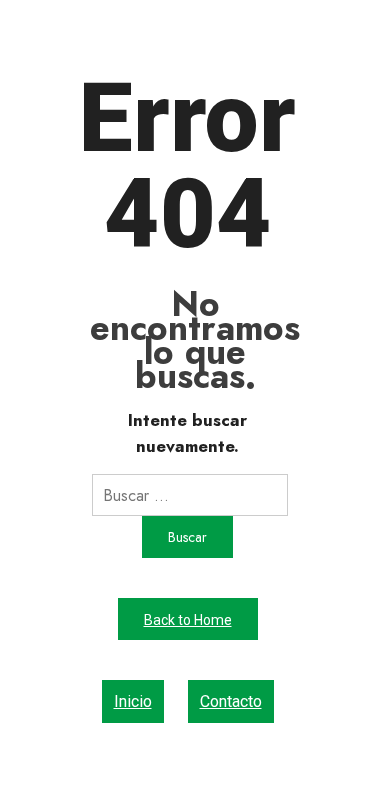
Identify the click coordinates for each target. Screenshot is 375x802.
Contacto (231, 701)
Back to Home (188, 620)
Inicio (133, 701)
